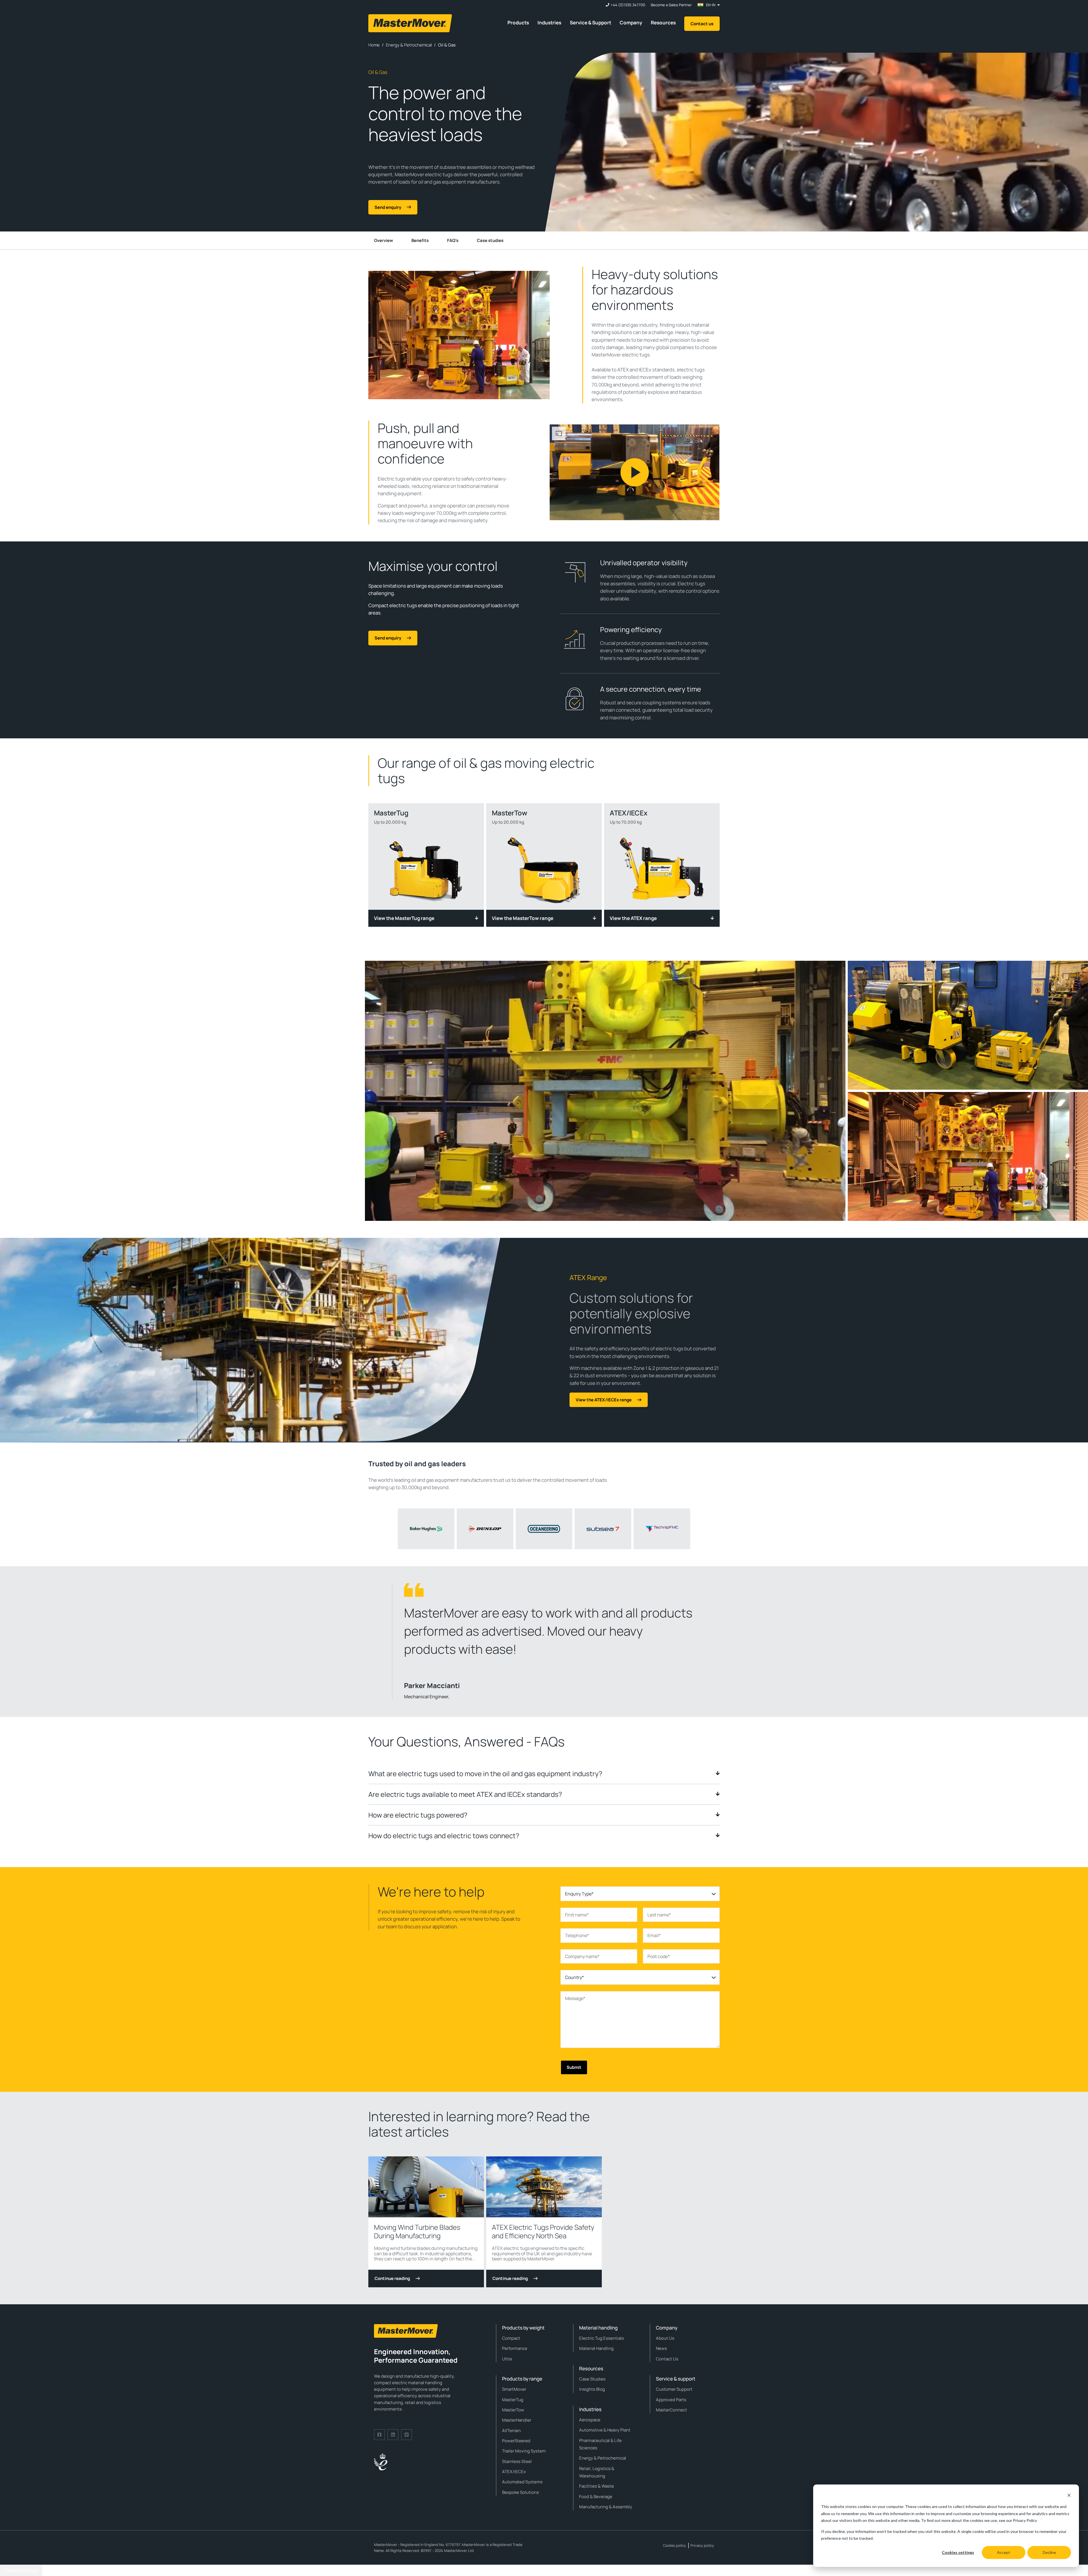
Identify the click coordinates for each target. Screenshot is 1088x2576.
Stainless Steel (517, 2461)
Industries (549, 23)
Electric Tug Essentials (602, 2338)
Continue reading (392, 2278)
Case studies (490, 240)
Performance (515, 2348)
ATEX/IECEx (514, 2472)
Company (631, 23)
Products (518, 23)
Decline (1049, 2552)
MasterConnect (671, 2410)
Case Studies (592, 2379)
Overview (383, 240)
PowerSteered (516, 2441)
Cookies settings (958, 2552)
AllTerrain (511, 2431)
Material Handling (596, 2348)
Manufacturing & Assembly (606, 2507)
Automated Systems (522, 2482)
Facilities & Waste (597, 2486)
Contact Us (667, 2359)
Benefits (420, 240)
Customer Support (674, 2389)
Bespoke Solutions (520, 2492)
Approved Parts (671, 2400)
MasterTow (513, 2410)
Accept (1004, 2552)
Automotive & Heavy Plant (605, 2430)
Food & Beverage (596, 2497)
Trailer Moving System (524, 2451)
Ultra (507, 2359)
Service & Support (590, 23)
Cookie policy (674, 2545)
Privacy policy (702, 2545)
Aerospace (590, 2420)
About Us (665, 2338)
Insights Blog (592, 2389)
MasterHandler (517, 2420)
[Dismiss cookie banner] (1069, 2496)
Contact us (702, 24)
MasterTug (513, 2400)
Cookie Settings (21, 2570)
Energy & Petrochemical (603, 2458)
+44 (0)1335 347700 (628, 5)
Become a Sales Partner (671, 5)
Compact (511, 2338)
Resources (663, 23)
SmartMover (514, 2389)
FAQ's (453, 240)
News (661, 2348)
